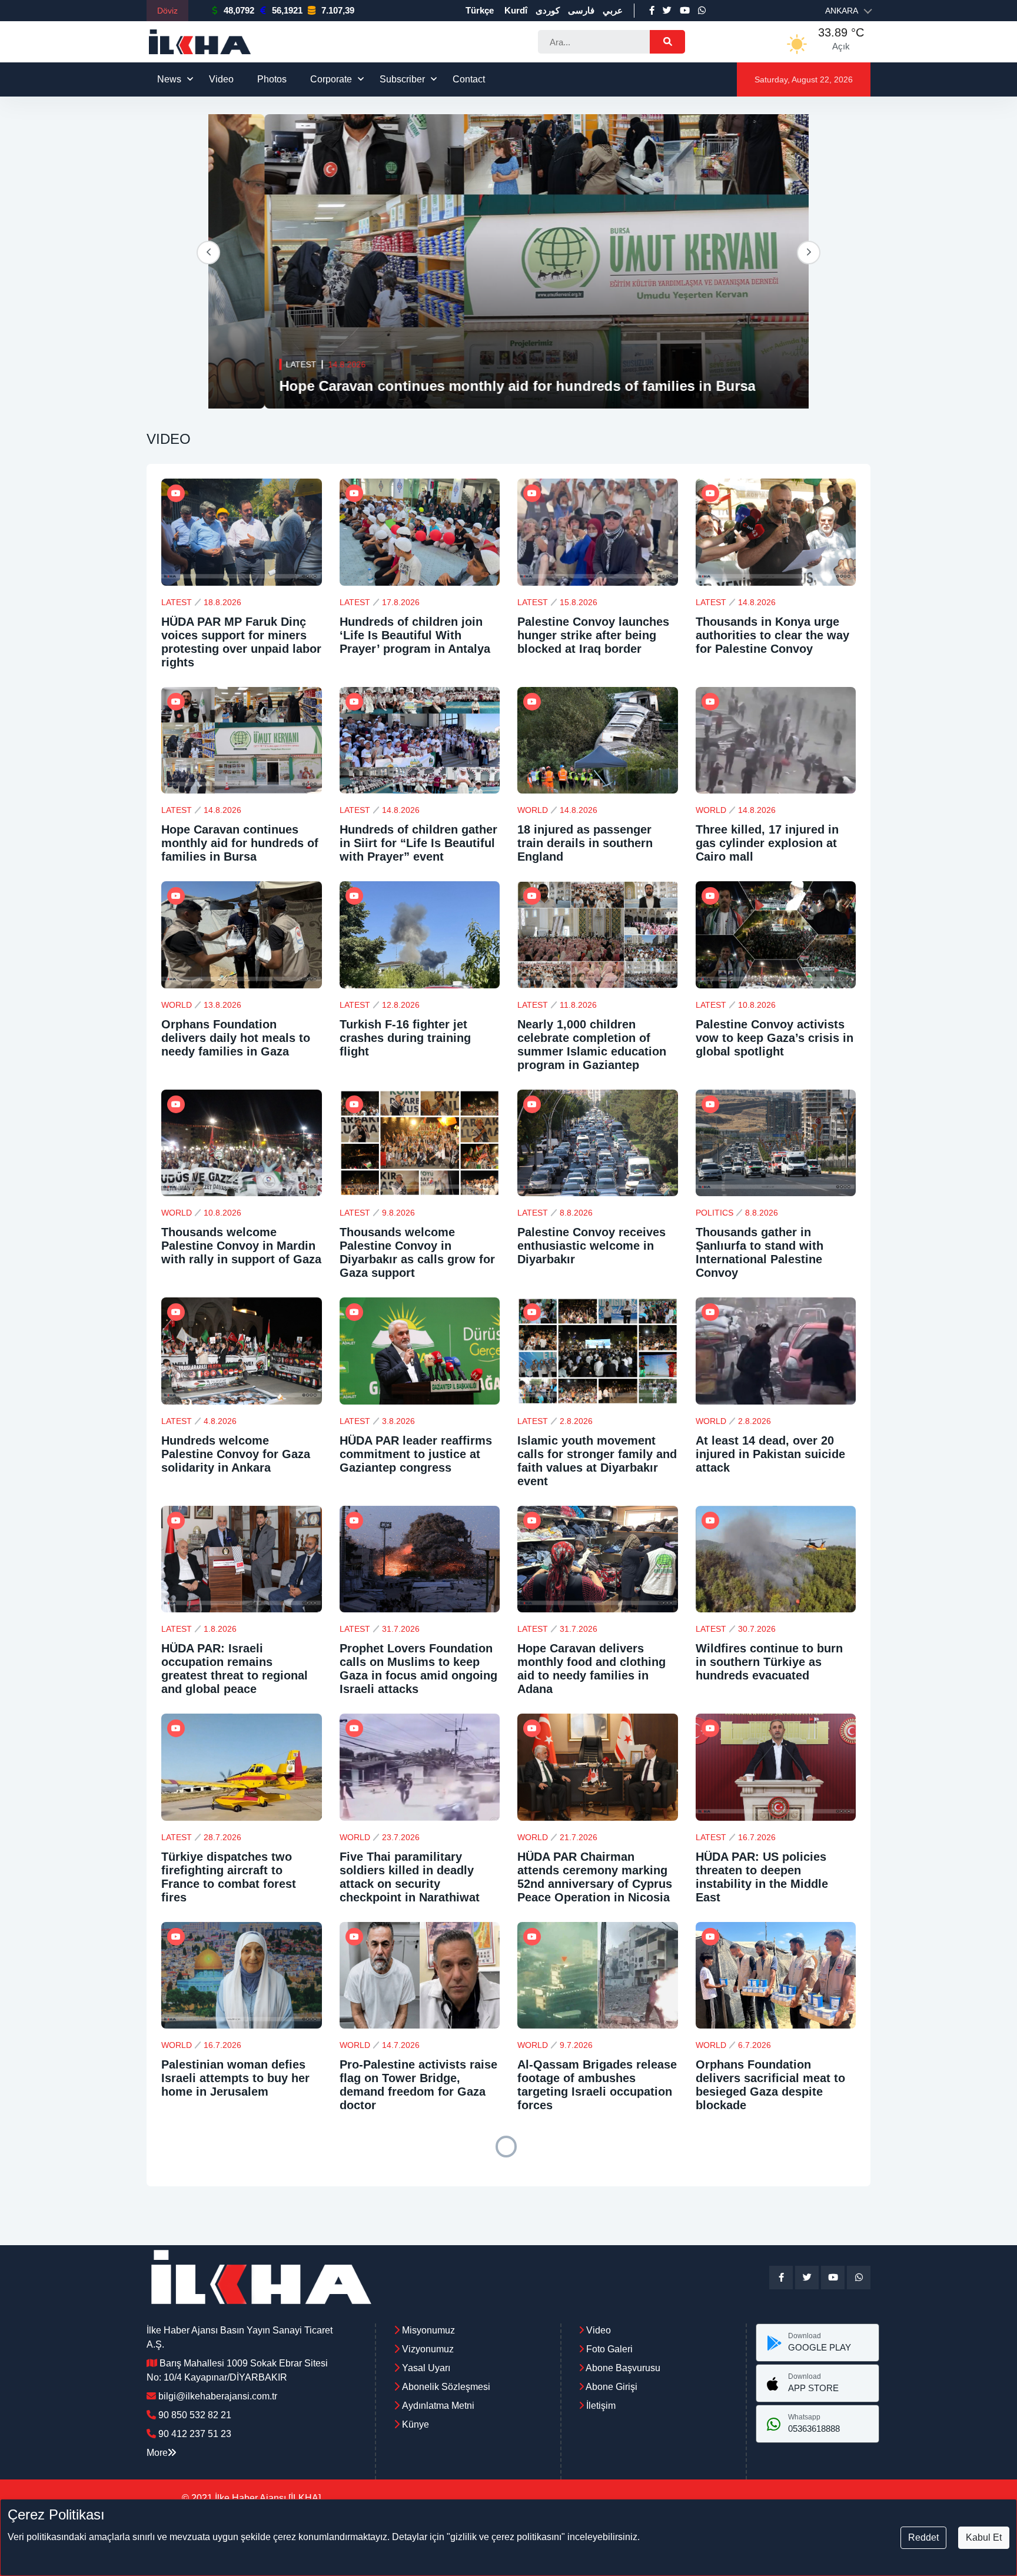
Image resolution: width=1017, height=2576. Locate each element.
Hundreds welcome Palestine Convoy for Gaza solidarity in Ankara (236, 1454)
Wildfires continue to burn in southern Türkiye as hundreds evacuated (769, 1662)
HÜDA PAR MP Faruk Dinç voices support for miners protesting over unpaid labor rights (241, 642)
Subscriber (402, 79)
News (169, 79)
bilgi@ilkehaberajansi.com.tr (218, 2396)
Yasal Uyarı (426, 2368)
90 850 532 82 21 (195, 2415)
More (157, 2453)
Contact (469, 79)
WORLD (533, 810)
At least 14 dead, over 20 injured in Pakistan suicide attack (770, 1454)
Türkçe (480, 10)
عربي (613, 10)
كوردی (548, 10)
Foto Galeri (608, 2349)
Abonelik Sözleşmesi (446, 2387)
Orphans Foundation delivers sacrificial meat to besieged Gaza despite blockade (770, 2085)
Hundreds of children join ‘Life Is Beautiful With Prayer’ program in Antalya (415, 635)
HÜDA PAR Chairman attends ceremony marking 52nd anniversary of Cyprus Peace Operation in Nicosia (595, 1877)
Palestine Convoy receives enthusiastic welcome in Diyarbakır (591, 1246)
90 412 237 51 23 (195, 2434)
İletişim (600, 2406)
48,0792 (239, 10)
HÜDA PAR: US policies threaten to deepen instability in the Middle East (762, 1877)
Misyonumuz (428, 2330)
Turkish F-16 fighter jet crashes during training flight (405, 1038)
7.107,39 (338, 10)
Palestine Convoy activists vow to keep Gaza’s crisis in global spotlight (775, 1038)
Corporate (331, 79)
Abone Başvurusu (622, 2368)
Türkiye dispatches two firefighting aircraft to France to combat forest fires (229, 1877)
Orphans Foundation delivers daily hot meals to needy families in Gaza (236, 1038)
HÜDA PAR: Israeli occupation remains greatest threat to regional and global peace (235, 1669)
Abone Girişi (611, 2387)
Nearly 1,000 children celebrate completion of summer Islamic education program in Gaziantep (592, 1045)
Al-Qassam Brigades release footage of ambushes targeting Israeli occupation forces (597, 2085)
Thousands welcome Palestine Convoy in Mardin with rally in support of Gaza (241, 1246)
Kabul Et (984, 2537)
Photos (272, 79)
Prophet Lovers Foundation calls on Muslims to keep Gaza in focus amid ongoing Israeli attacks (418, 1669)
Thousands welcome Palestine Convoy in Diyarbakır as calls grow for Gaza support (417, 1252)
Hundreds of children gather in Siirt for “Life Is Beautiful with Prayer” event (476, 386)
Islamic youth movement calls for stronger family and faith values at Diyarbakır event (597, 1461)
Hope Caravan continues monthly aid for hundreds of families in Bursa (240, 843)
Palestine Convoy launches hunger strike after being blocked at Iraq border (593, 635)
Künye (416, 2424)
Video (221, 79)
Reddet (923, 2537)
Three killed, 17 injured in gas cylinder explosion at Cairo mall (767, 843)
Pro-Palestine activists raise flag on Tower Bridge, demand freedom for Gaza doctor (418, 2085)
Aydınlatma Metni (438, 2406)
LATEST (245, 364)
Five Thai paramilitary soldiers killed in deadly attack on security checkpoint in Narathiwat (410, 1877)
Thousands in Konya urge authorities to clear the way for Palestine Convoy (772, 635)
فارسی (581, 10)
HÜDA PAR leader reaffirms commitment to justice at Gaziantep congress (416, 1454)
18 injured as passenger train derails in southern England (585, 843)
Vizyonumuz (428, 2349)
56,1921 (287, 10)
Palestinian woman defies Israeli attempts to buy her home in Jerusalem (235, 2078)
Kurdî (516, 10)
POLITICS (714, 1213)
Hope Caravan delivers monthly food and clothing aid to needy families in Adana (591, 1669)
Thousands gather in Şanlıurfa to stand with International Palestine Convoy (760, 1252)
